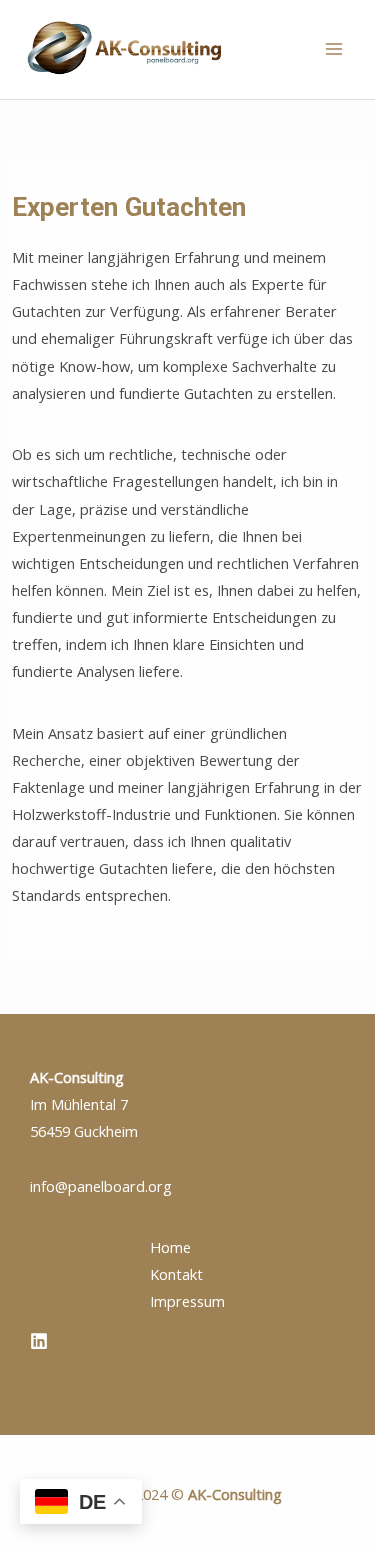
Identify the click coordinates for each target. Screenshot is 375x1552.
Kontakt (176, 1274)
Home (170, 1247)
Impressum (187, 1301)
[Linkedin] (39, 1341)
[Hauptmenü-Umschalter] (334, 49)
